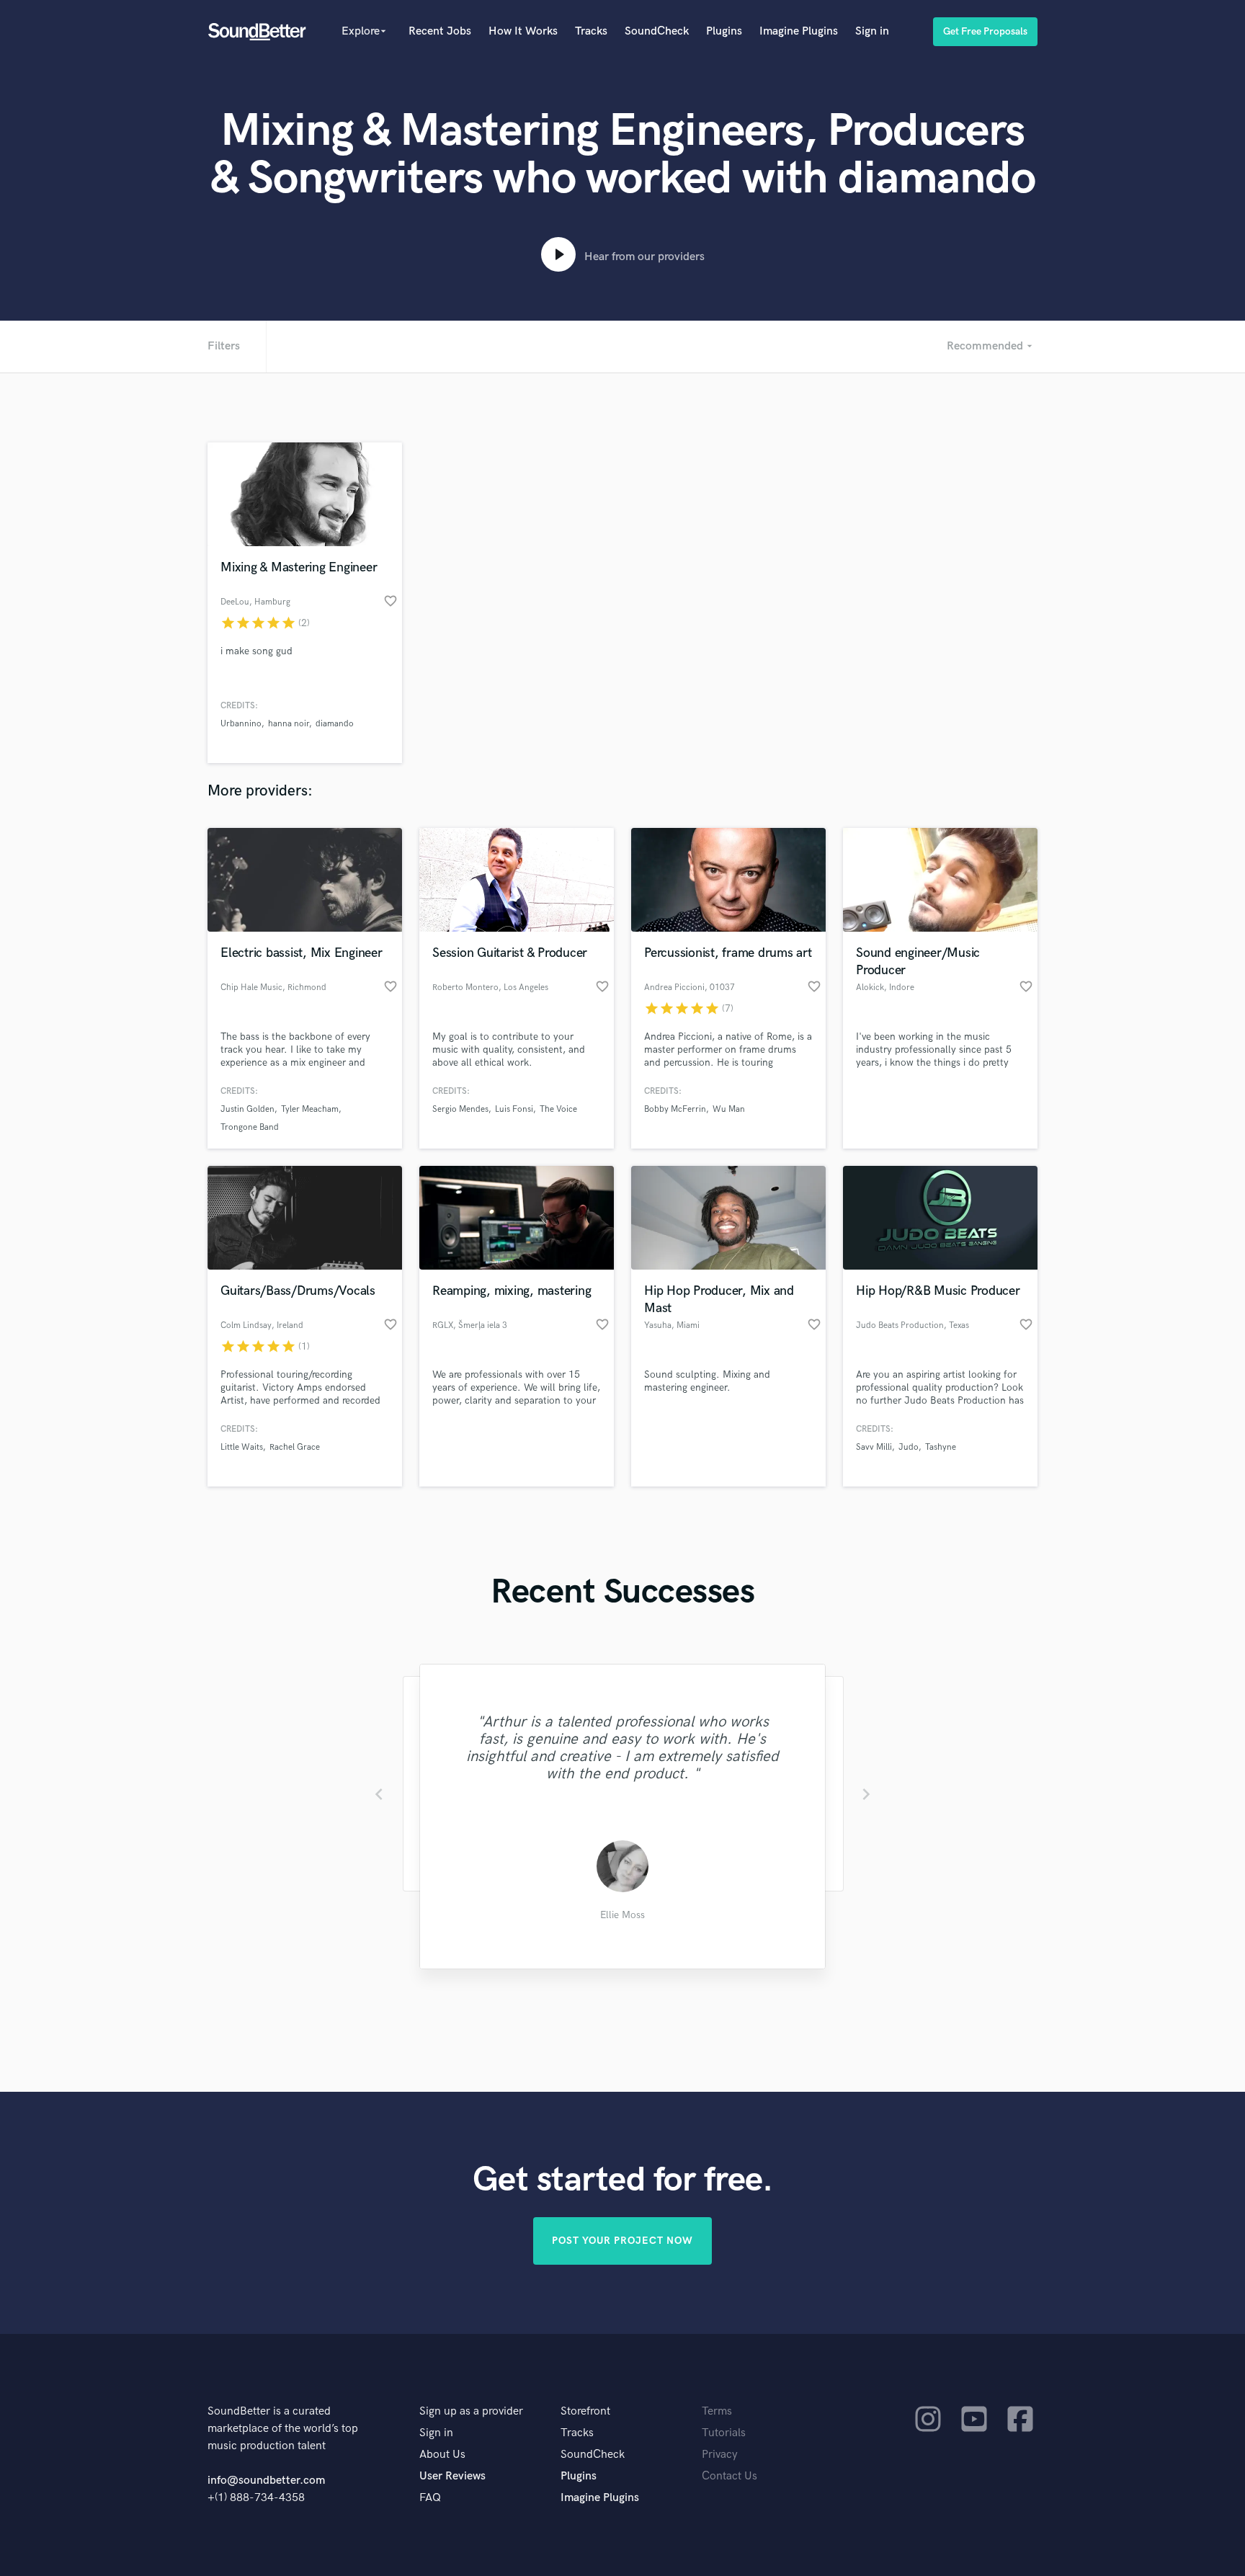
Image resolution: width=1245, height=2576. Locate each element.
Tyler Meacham (310, 1109)
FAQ (430, 2498)
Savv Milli (874, 1447)
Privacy (720, 2455)
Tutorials (724, 2433)
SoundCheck (657, 31)
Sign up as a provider (471, 2411)
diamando (335, 724)
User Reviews (452, 2476)
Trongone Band (250, 1127)
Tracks (591, 31)
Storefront (585, 2411)
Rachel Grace (295, 1447)
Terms (717, 2411)
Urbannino (241, 724)
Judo (909, 1447)
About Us (442, 2455)
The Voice (558, 1109)
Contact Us (729, 2476)
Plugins (724, 31)
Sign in (872, 31)
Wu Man (729, 1109)
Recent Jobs (440, 31)
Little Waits (242, 1447)
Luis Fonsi (514, 1109)
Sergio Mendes (460, 1109)
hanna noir (289, 724)
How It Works (523, 31)
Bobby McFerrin (675, 1109)
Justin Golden (247, 1109)
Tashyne (941, 1447)
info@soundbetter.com (266, 2481)
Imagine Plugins (799, 31)
